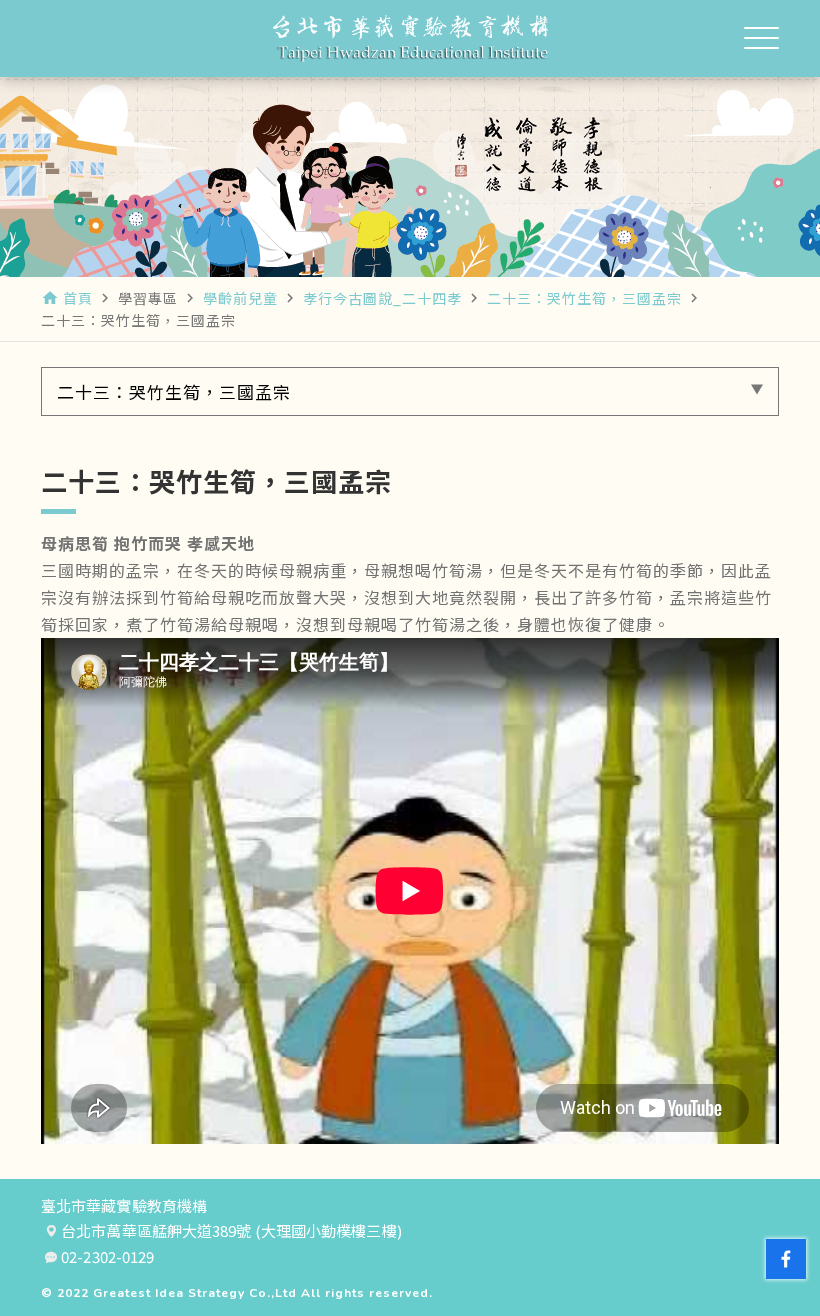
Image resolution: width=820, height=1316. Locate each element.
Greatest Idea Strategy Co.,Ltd (195, 1293)
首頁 (78, 298)
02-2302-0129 (107, 1257)
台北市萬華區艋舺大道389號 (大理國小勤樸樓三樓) (231, 1231)
